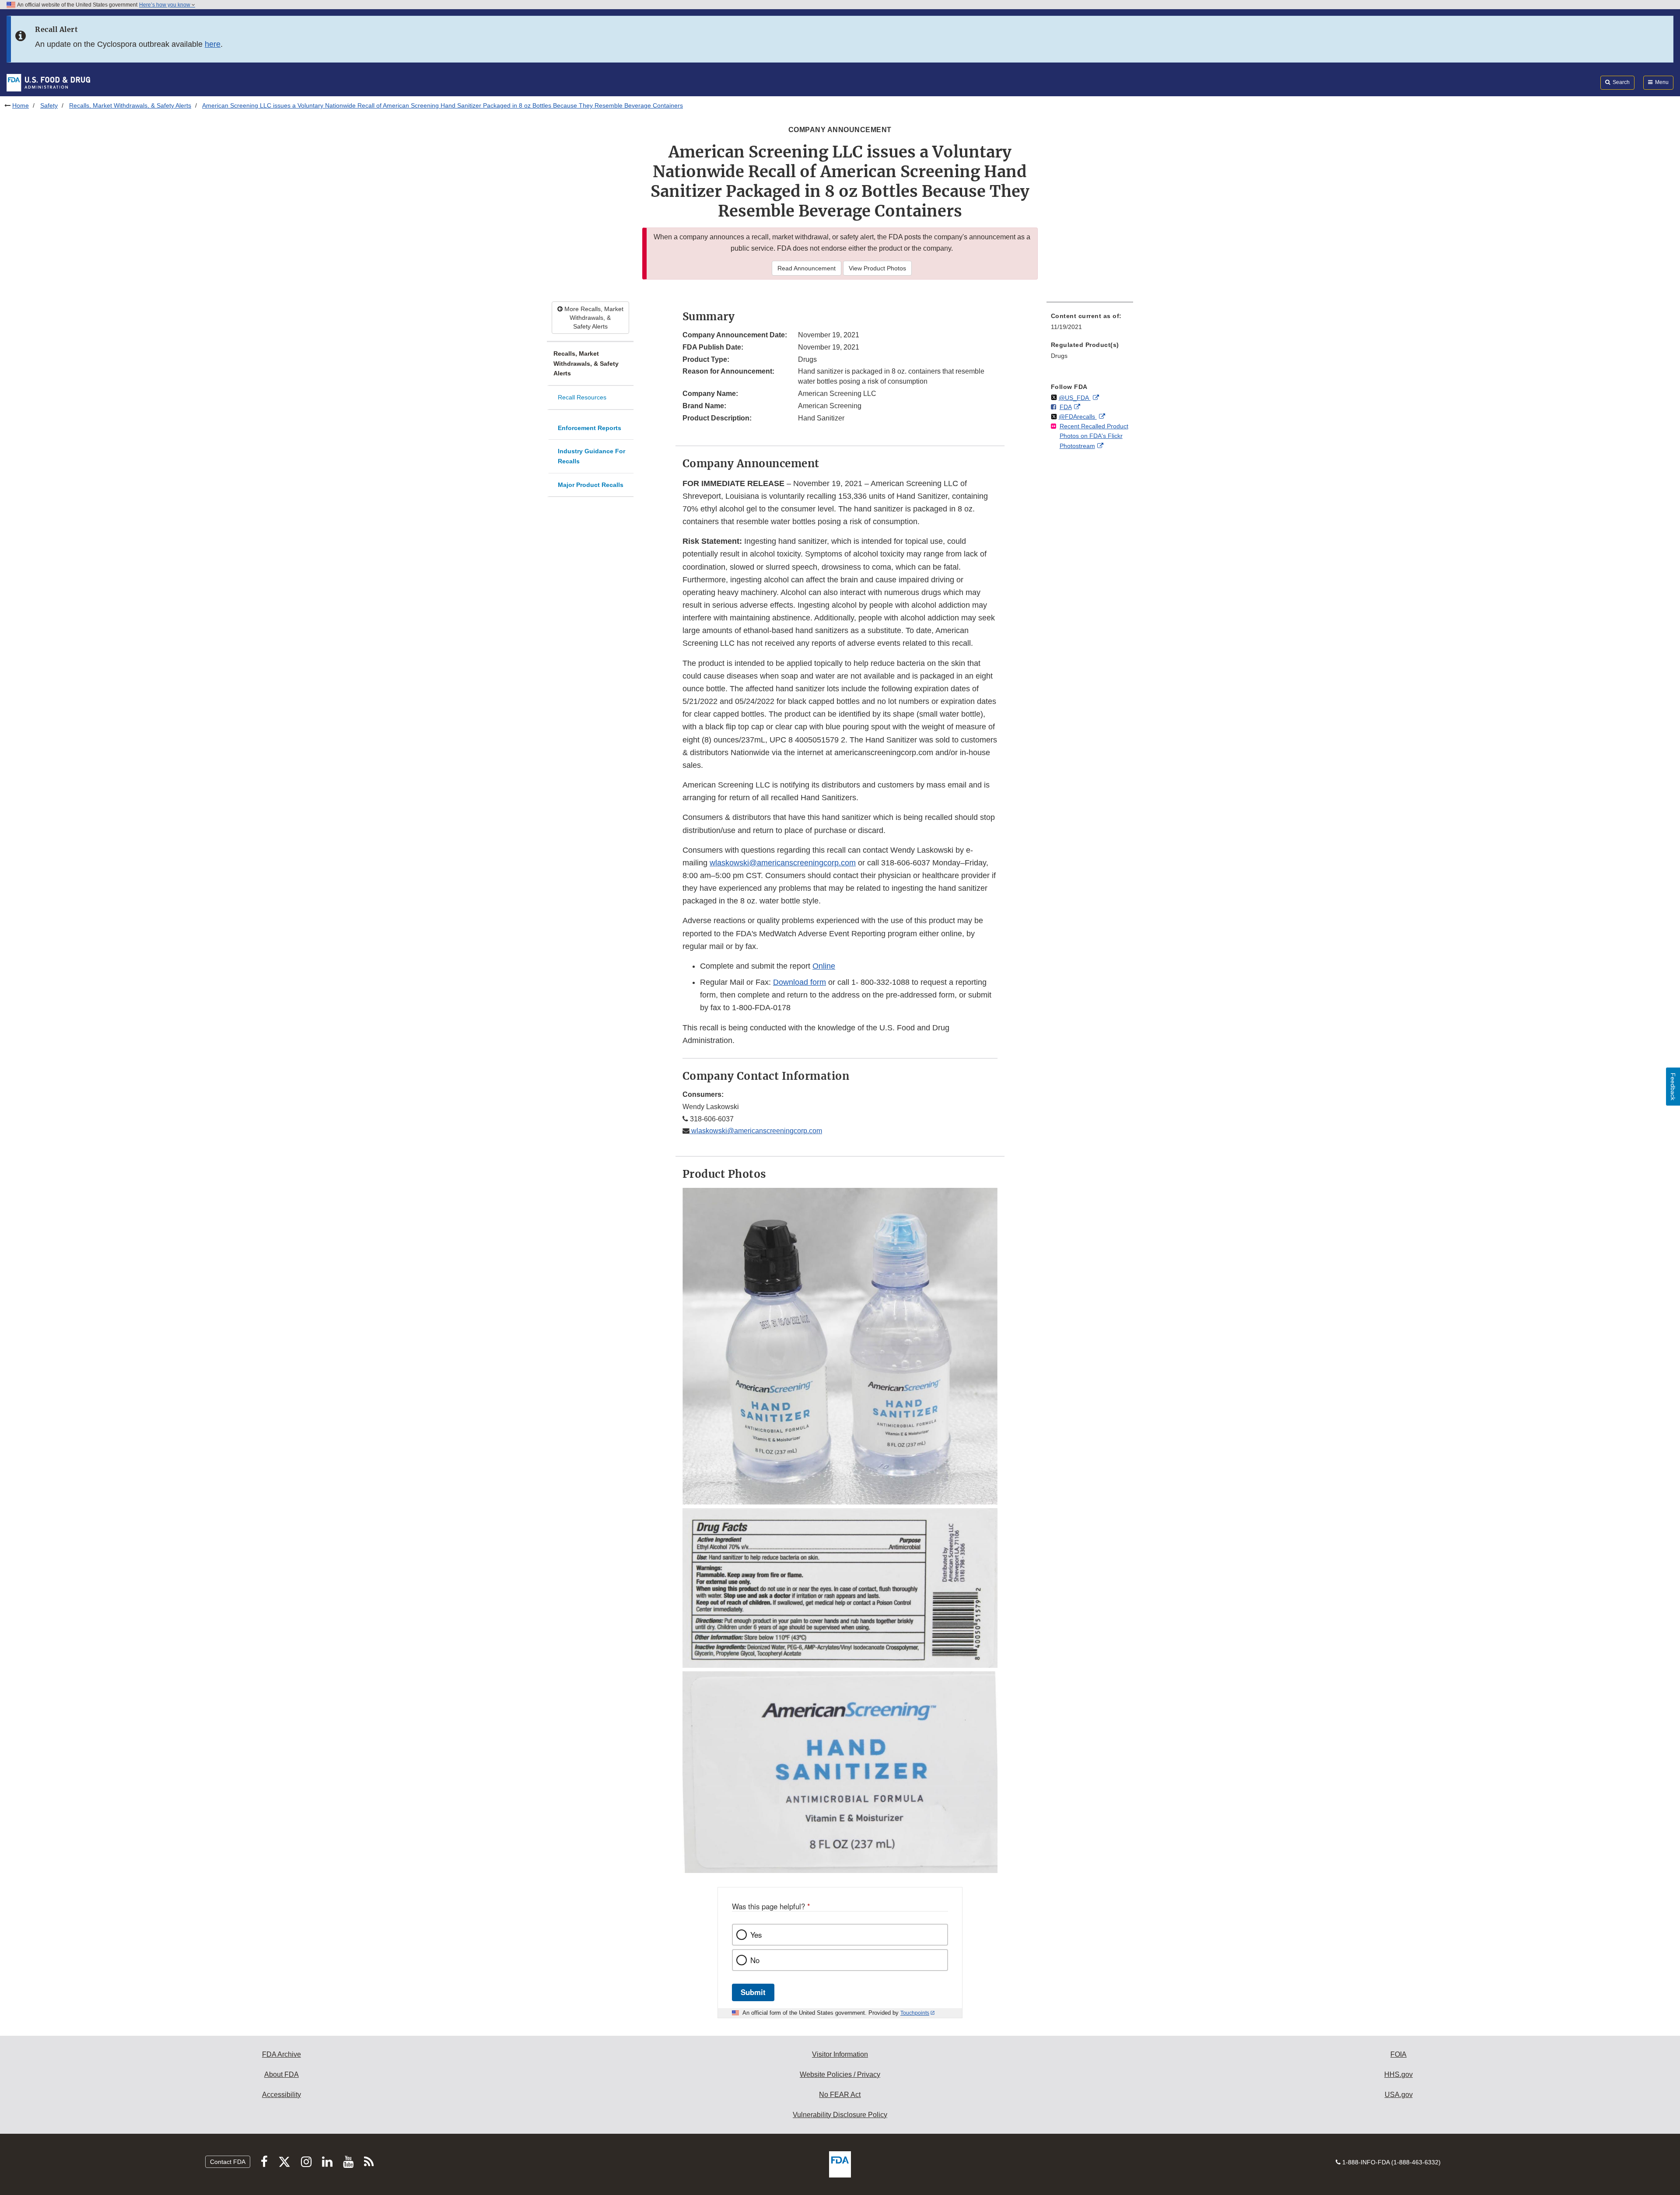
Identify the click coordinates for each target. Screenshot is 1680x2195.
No (755, 1960)
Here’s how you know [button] (165, 5)
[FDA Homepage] (48, 82)
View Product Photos (877, 268)
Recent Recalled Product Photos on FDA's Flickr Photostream (1094, 436)
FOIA (1398, 2054)
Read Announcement (807, 268)
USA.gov (1399, 2095)
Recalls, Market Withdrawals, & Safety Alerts (130, 105)
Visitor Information (840, 2054)
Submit (753, 1992)
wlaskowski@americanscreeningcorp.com (783, 863)
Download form (800, 982)
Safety (49, 105)
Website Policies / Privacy (840, 2074)
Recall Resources (582, 397)
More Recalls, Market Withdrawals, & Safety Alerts (593, 318)
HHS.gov (1398, 2074)
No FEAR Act (840, 2095)
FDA (1066, 407)
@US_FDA (1075, 398)
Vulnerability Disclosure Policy (840, 2115)
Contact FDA (228, 2162)
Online (824, 966)
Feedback (1673, 1087)
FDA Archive (282, 2054)
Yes (756, 1935)
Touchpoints (915, 2013)
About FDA (282, 2074)
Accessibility (282, 2095)
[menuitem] (1090, 324)
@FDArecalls (1078, 417)
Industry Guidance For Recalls (591, 456)
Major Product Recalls (591, 485)
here (213, 44)
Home (21, 105)
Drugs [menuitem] (1059, 356)
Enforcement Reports (590, 428)
